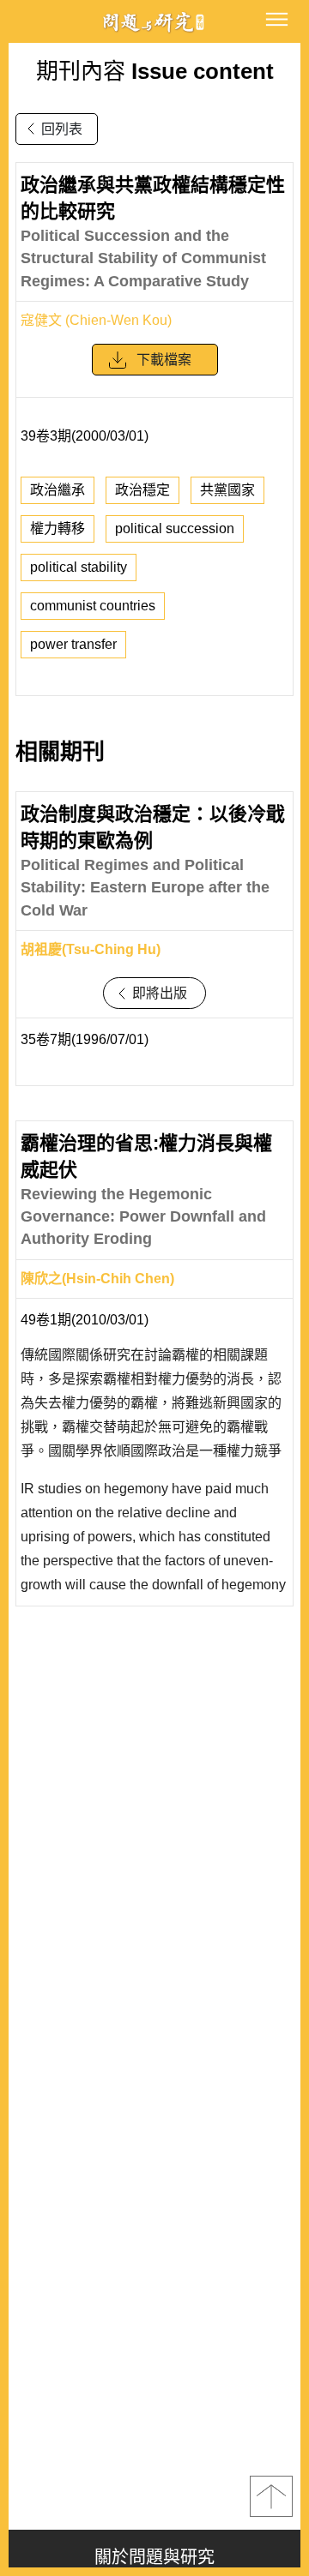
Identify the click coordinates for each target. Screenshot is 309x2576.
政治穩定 (142, 490)
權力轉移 (58, 528)
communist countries (93, 606)
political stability (79, 567)
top (271, 2496)
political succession (175, 528)
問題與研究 (154, 22)
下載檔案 (164, 360)
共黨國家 (227, 490)
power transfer (73, 644)
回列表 (62, 129)
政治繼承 (58, 490)
